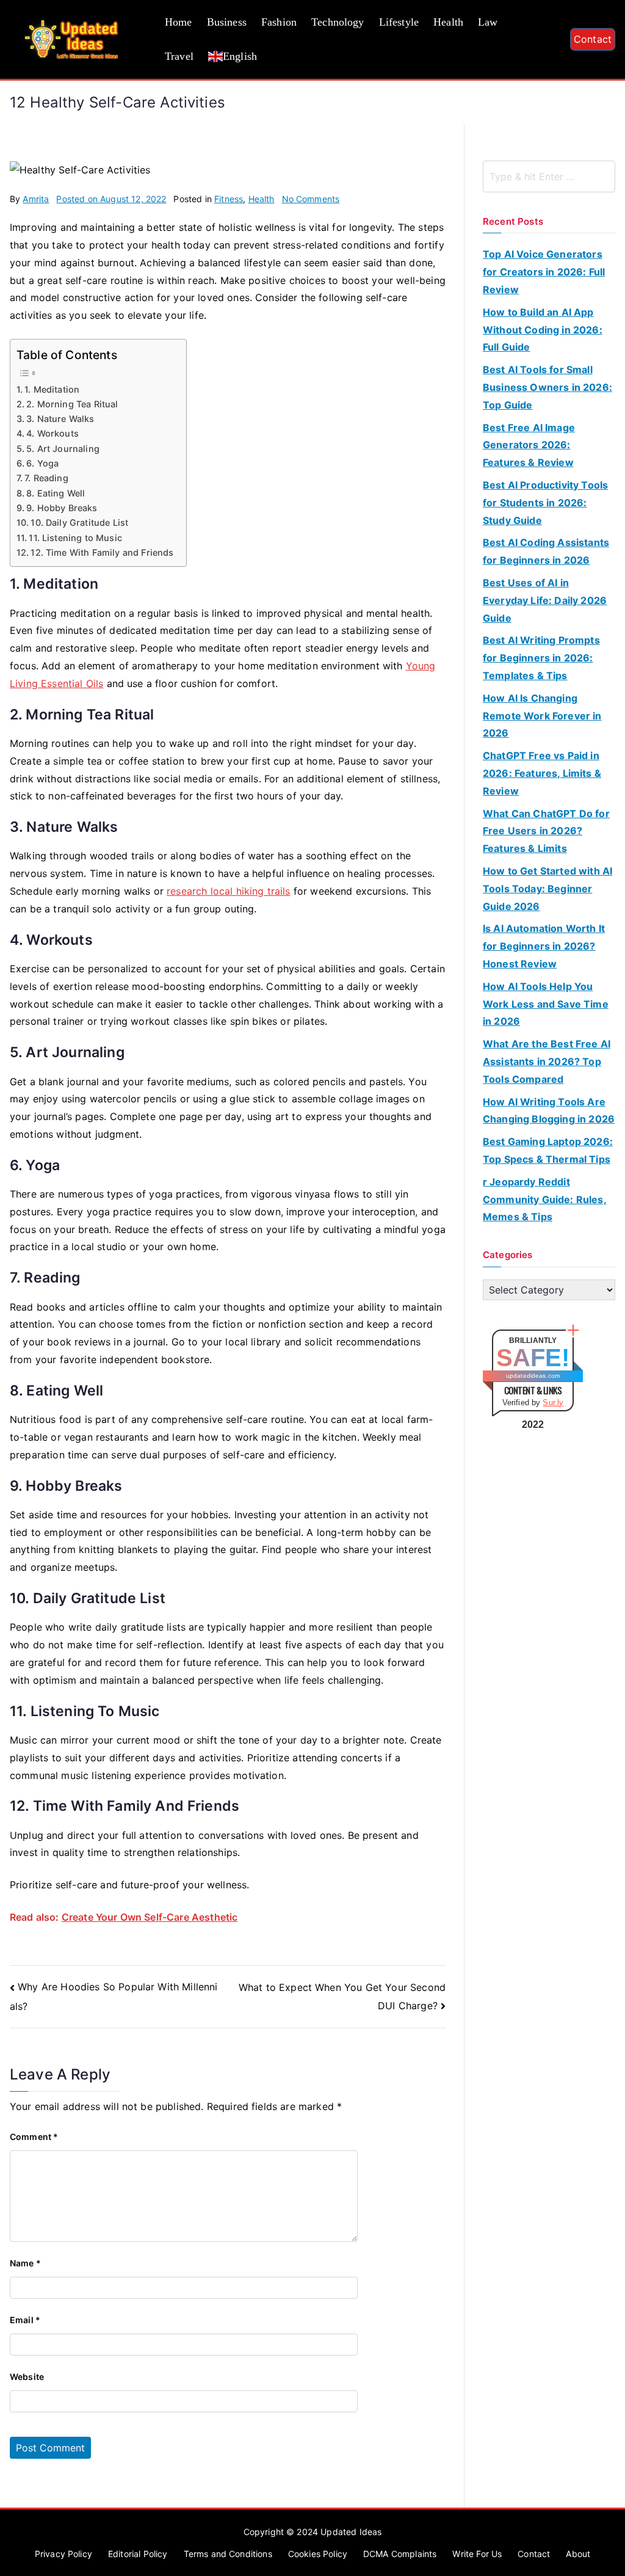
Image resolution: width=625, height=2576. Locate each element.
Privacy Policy (63, 2554)
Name (25, 2263)
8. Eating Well (56, 493)
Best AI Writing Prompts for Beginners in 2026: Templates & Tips (541, 658)
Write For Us (477, 2554)
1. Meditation (52, 389)
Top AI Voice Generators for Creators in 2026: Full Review (544, 272)
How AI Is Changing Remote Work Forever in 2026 (542, 716)
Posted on (111, 199)
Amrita (36, 199)
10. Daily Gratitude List (79, 522)
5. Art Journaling (63, 449)
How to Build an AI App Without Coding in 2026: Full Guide (543, 330)
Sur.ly (553, 1403)
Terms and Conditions (228, 2554)
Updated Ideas (351, 2532)
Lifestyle (399, 22)
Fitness (229, 199)
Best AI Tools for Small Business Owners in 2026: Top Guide (547, 387)
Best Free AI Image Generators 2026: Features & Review (529, 445)
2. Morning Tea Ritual (72, 404)
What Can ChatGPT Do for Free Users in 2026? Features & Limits (546, 831)
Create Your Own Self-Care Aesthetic (150, 1917)
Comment (34, 2137)
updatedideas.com (533, 1376)
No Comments (311, 199)
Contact (593, 39)
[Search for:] (549, 176)
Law (488, 22)
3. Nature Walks (60, 419)
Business (227, 22)
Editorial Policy (138, 2554)
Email (25, 2320)
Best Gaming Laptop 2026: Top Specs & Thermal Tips (548, 1150)
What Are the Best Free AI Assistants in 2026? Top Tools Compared (547, 1061)
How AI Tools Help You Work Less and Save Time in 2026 (546, 1004)
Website (27, 2377)
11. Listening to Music (75, 538)
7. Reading (46, 478)
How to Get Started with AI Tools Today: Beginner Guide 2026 (547, 889)
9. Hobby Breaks (62, 508)
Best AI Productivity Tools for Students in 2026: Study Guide (545, 503)
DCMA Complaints (400, 2554)
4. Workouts (52, 433)
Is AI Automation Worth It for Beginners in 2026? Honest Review (544, 946)
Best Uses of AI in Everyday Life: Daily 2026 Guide (545, 600)
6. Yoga (44, 463)
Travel (179, 56)
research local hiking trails (228, 891)
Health (448, 22)
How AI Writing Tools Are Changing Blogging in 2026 (549, 1111)
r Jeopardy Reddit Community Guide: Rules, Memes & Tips (545, 1199)
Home (179, 22)
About (578, 2554)
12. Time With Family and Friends (102, 552)
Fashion (279, 22)
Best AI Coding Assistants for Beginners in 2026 (546, 551)
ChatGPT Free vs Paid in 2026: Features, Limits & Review (542, 773)
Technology (338, 22)
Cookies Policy (318, 2554)
